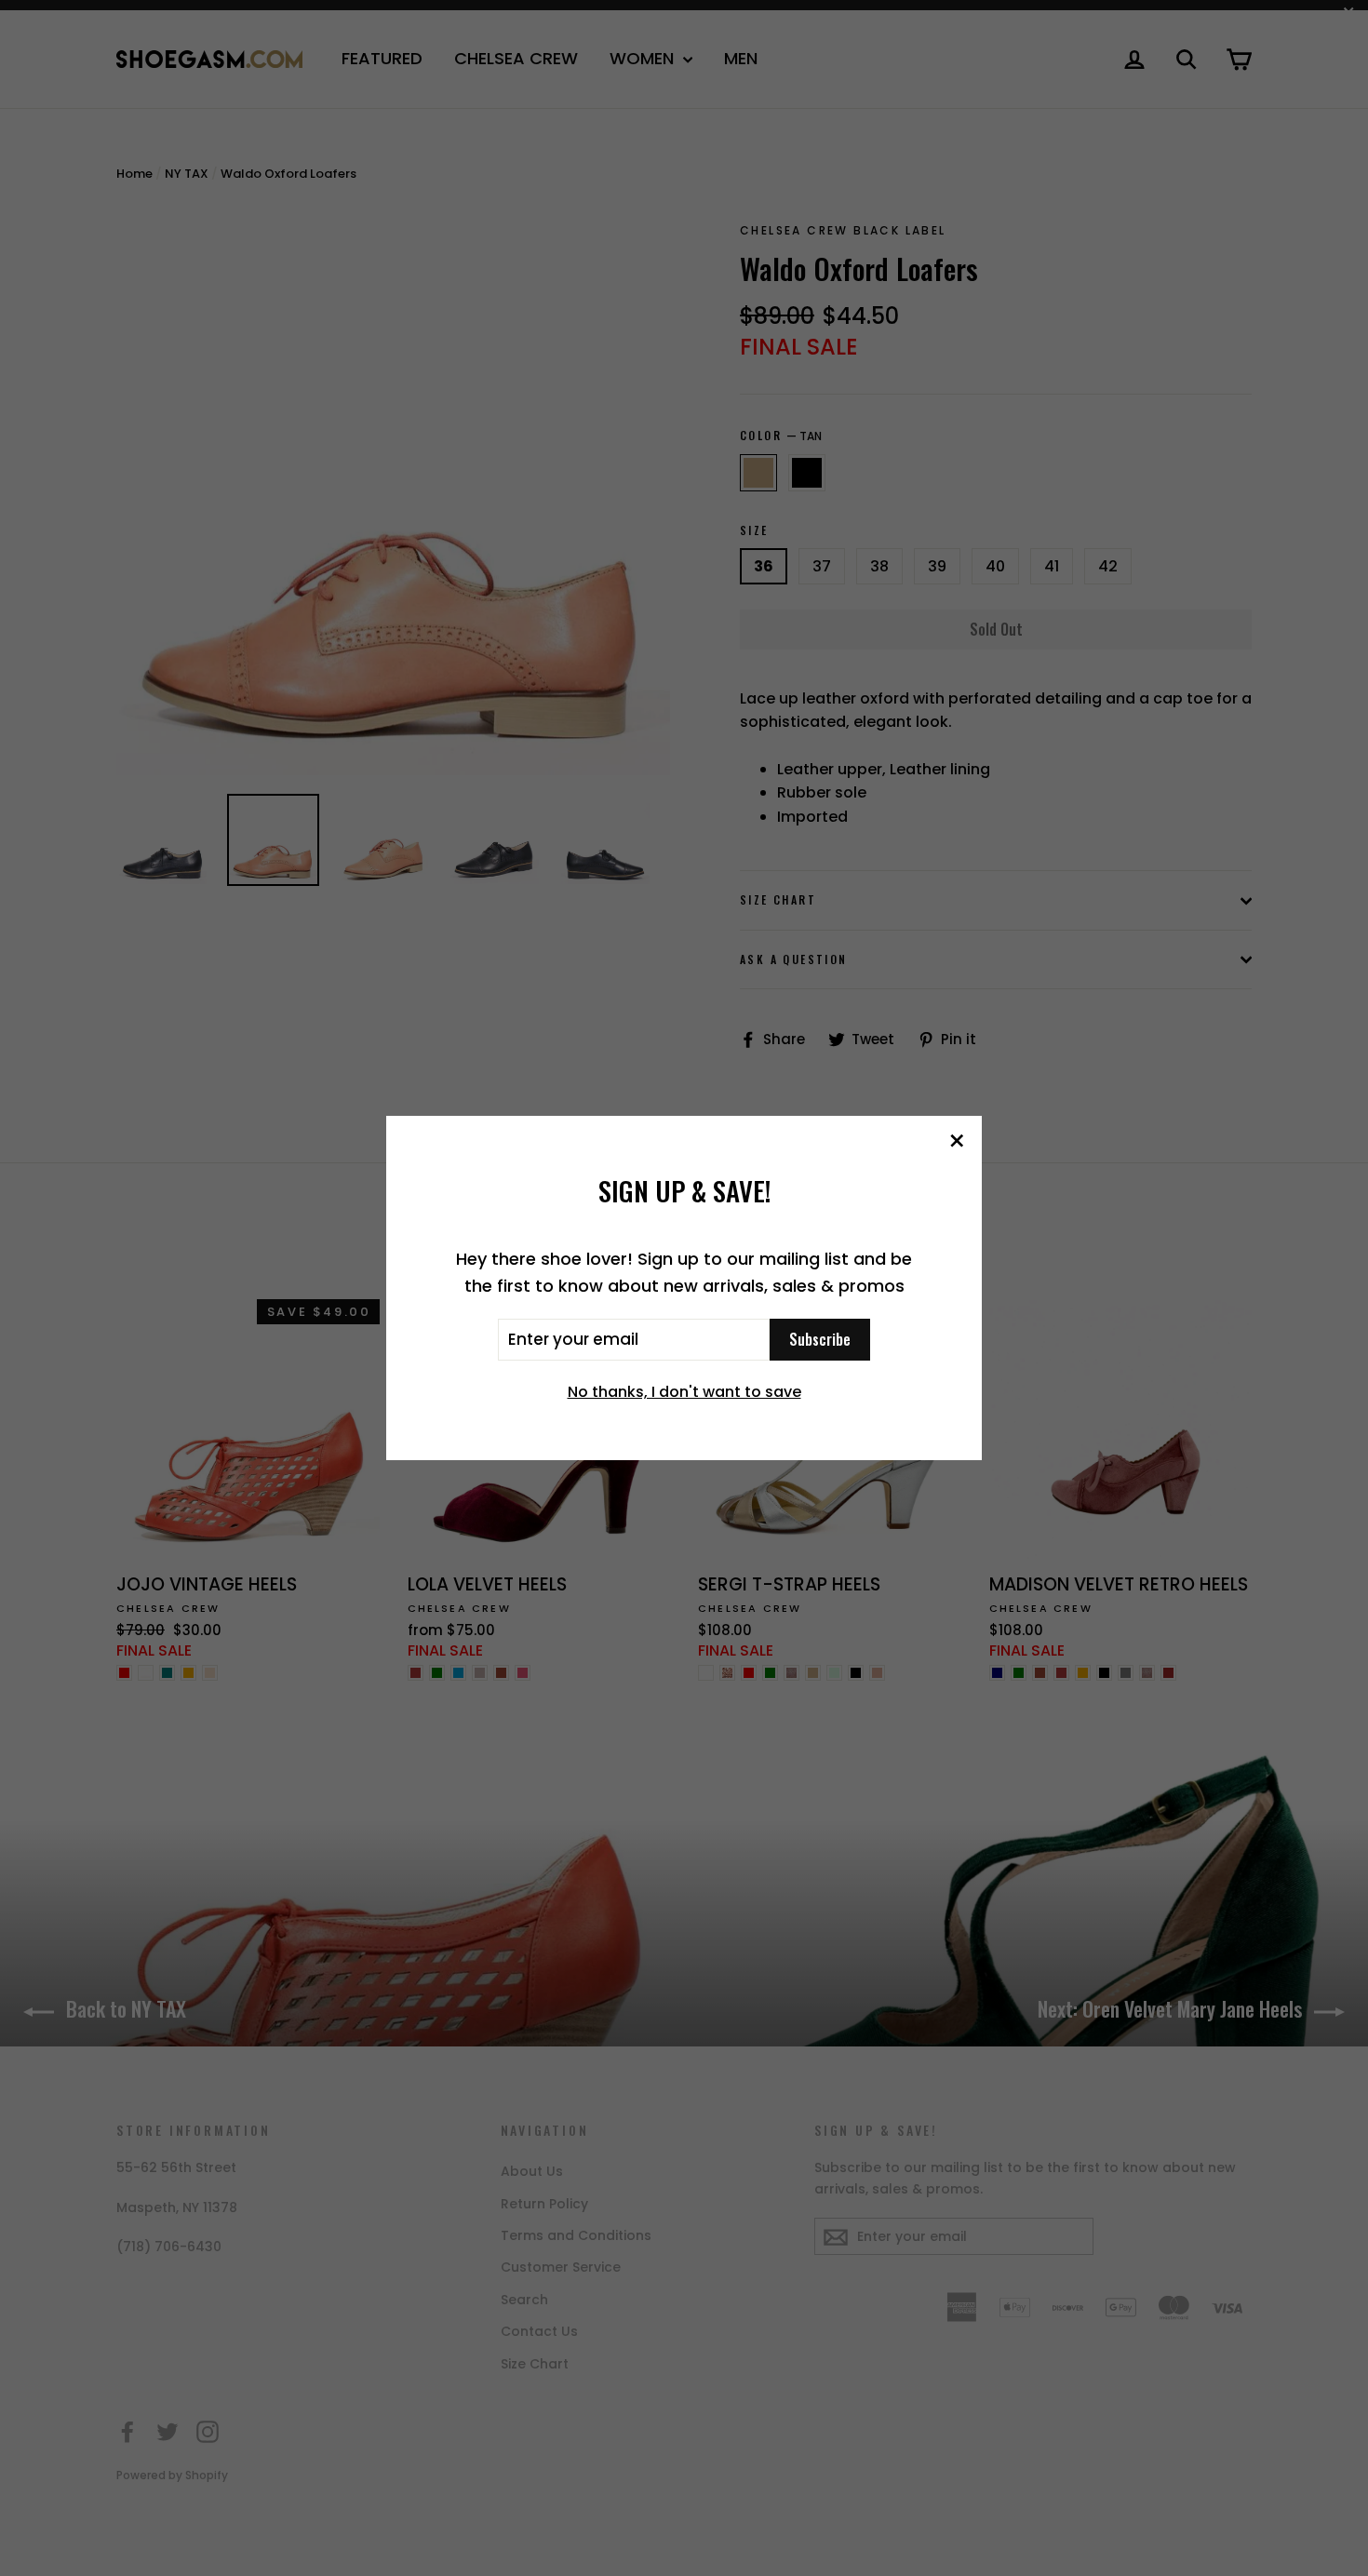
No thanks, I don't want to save (684, 1392)
